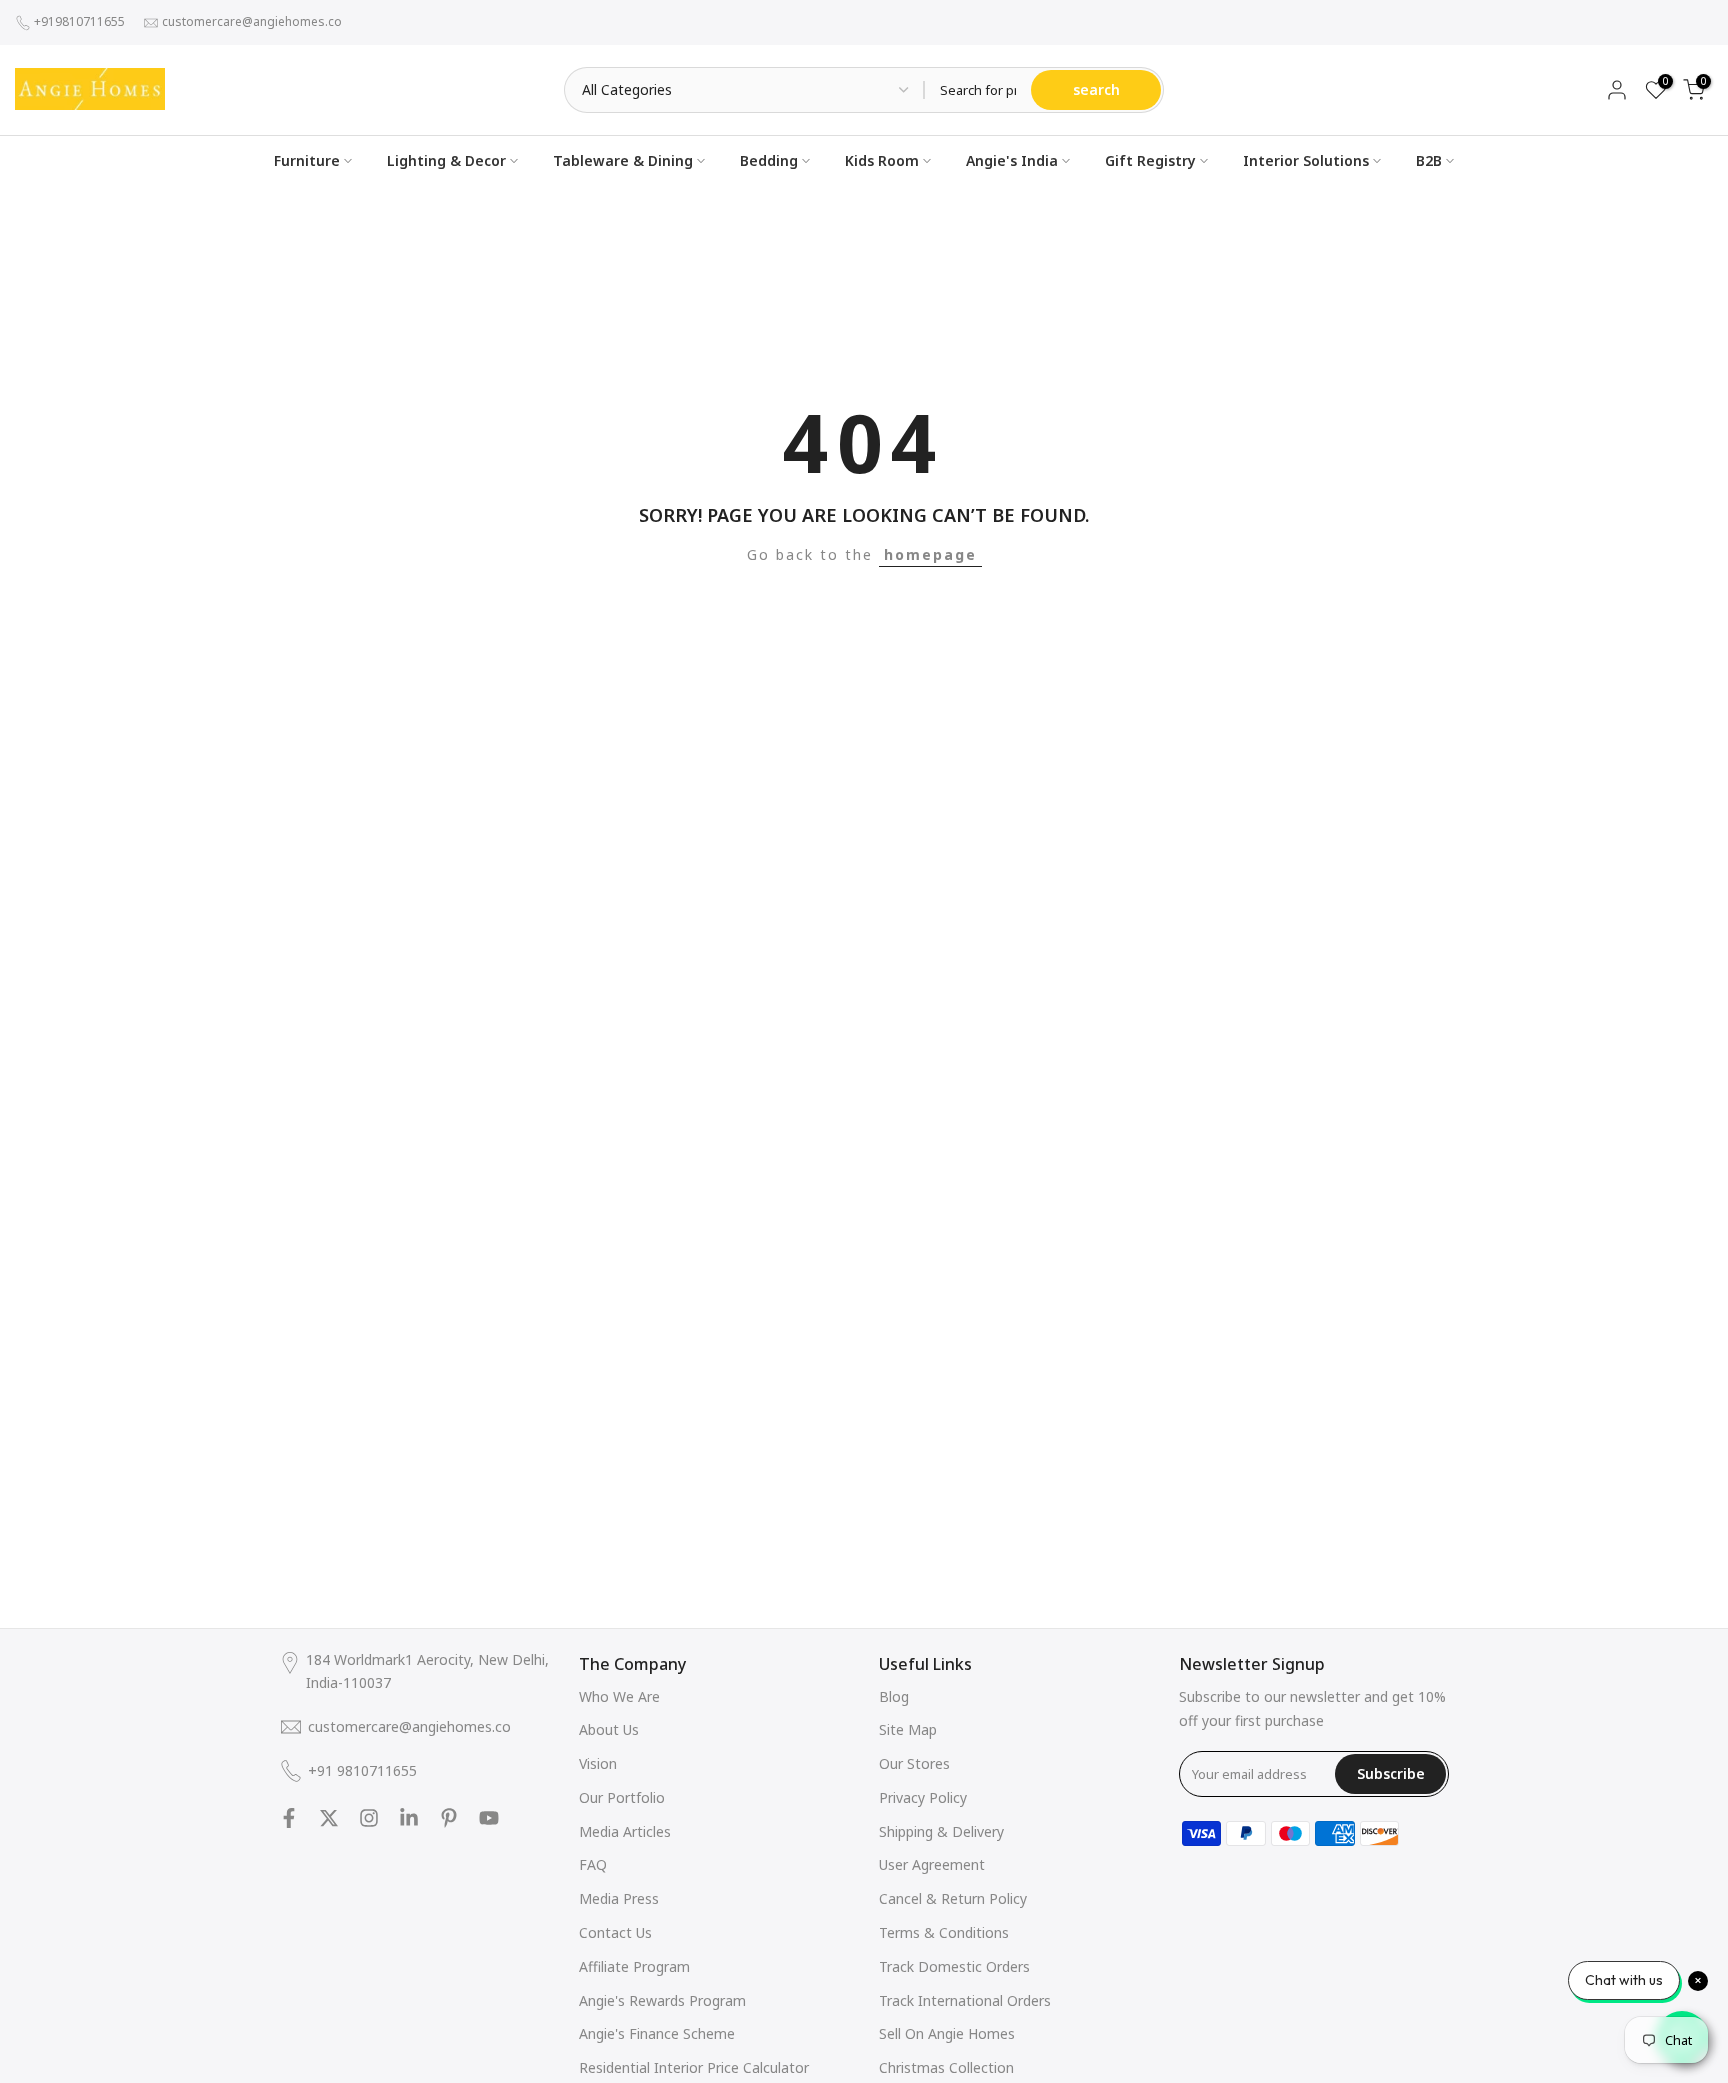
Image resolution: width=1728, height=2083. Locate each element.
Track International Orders (965, 2000)
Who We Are (619, 1696)
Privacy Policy (923, 1797)
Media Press (619, 1898)
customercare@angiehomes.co (252, 21)
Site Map (908, 1729)
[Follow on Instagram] (369, 1818)
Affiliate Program (634, 1966)
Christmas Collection (946, 2067)
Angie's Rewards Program (662, 2000)
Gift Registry (1150, 160)
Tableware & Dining (623, 160)
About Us (609, 1729)
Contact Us (615, 1932)
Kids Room (882, 160)
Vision (598, 1763)
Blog (894, 1696)
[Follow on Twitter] (329, 1818)
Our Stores (914, 1763)
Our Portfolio (622, 1797)
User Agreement (932, 1864)
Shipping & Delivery (941, 1831)
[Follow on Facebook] (289, 1818)
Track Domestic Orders (954, 1966)
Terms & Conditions (944, 1932)
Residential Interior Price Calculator (694, 2067)
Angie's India (1012, 160)
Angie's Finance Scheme (657, 2033)
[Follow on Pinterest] (449, 1818)
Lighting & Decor (446, 160)
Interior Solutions (1306, 160)
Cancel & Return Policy (953, 1898)
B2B (1429, 160)
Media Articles (625, 1831)
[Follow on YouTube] (489, 1818)
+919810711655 (79, 21)
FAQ (593, 1864)
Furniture (307, 160)
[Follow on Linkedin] (409, 1818)
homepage (930, 554)
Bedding (769, 160)
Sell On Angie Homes (947, 2033)
